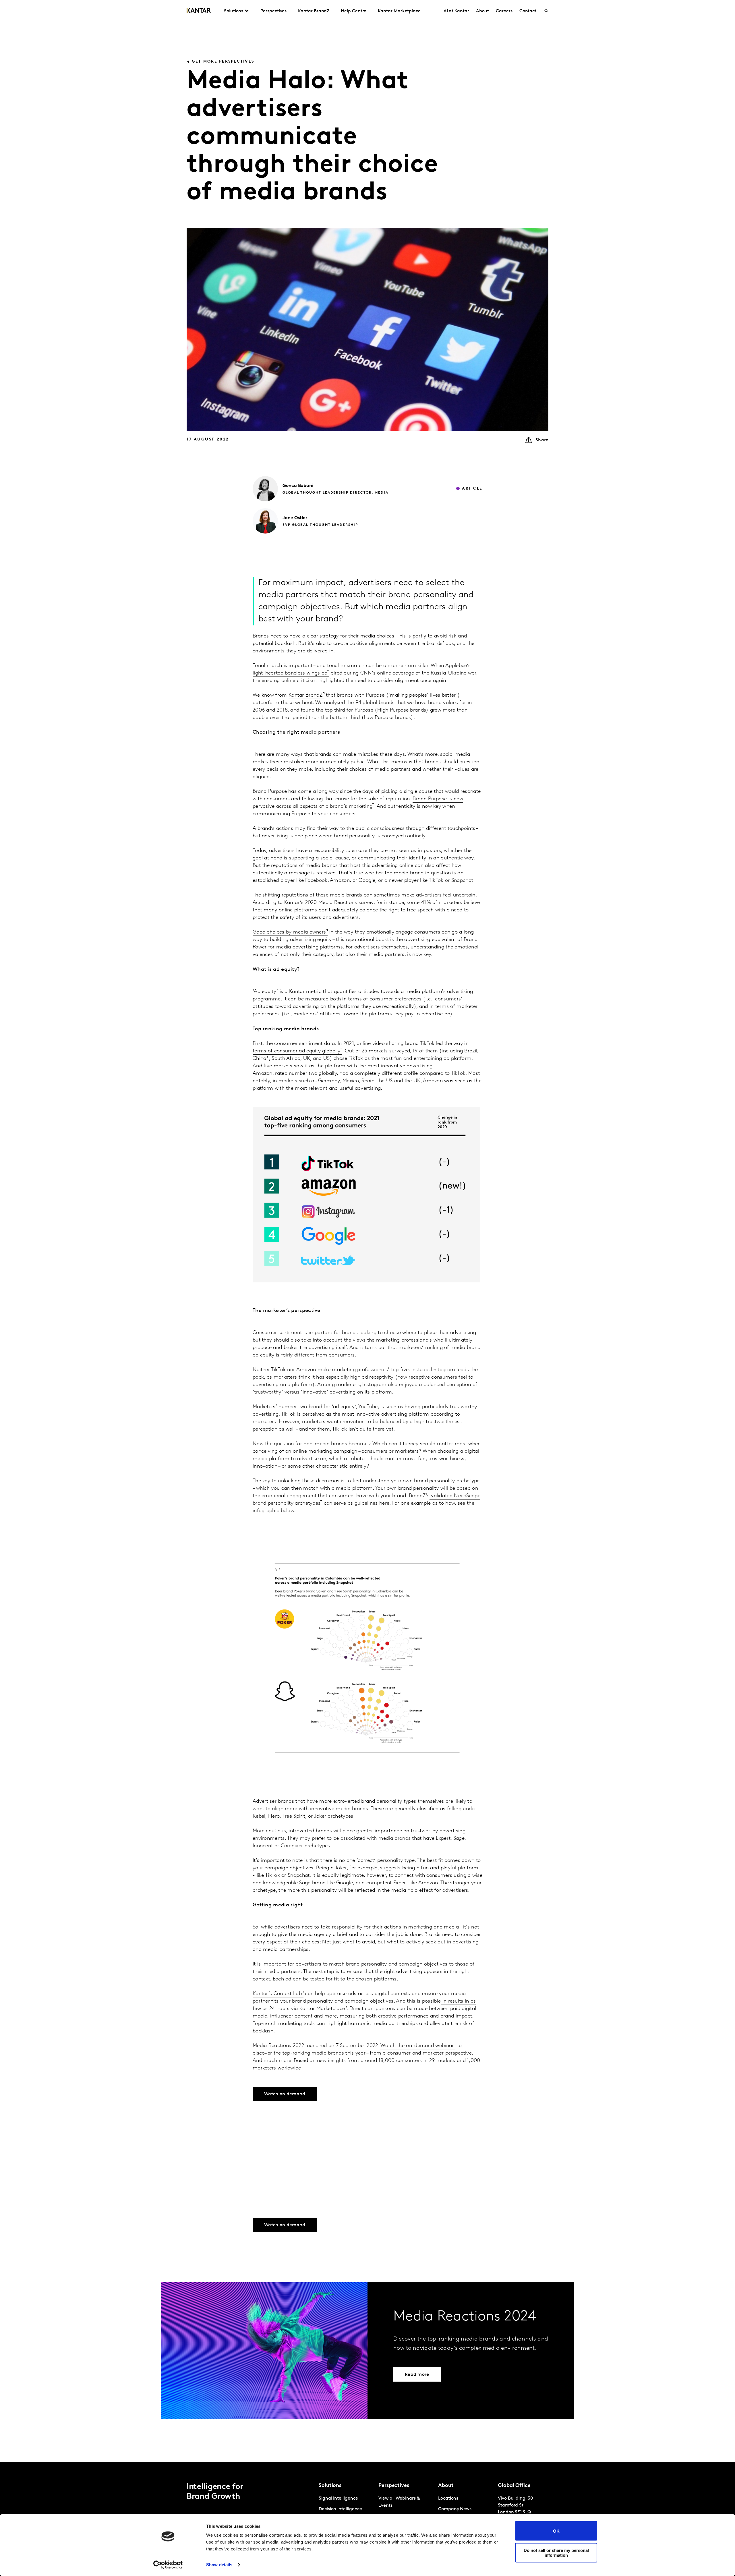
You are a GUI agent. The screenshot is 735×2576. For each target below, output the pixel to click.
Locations (448, 2498)
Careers (504, 11)
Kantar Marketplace (399, 11)
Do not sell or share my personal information (556, 2552)
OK (556, 2531)
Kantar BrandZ (314, 11)
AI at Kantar (456, 11)
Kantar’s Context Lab (277, 1994)
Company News (455, 2509)
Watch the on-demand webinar (417, 2046)
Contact (528, 11)
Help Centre (354, 11)
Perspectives (273, 11)
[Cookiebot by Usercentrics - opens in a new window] (168, 2565)
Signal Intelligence (338, 2498)
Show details (219, 2565)
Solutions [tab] (234, 11)
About (483, 11)
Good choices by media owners (289, 932)
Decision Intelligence (340, 2509)
